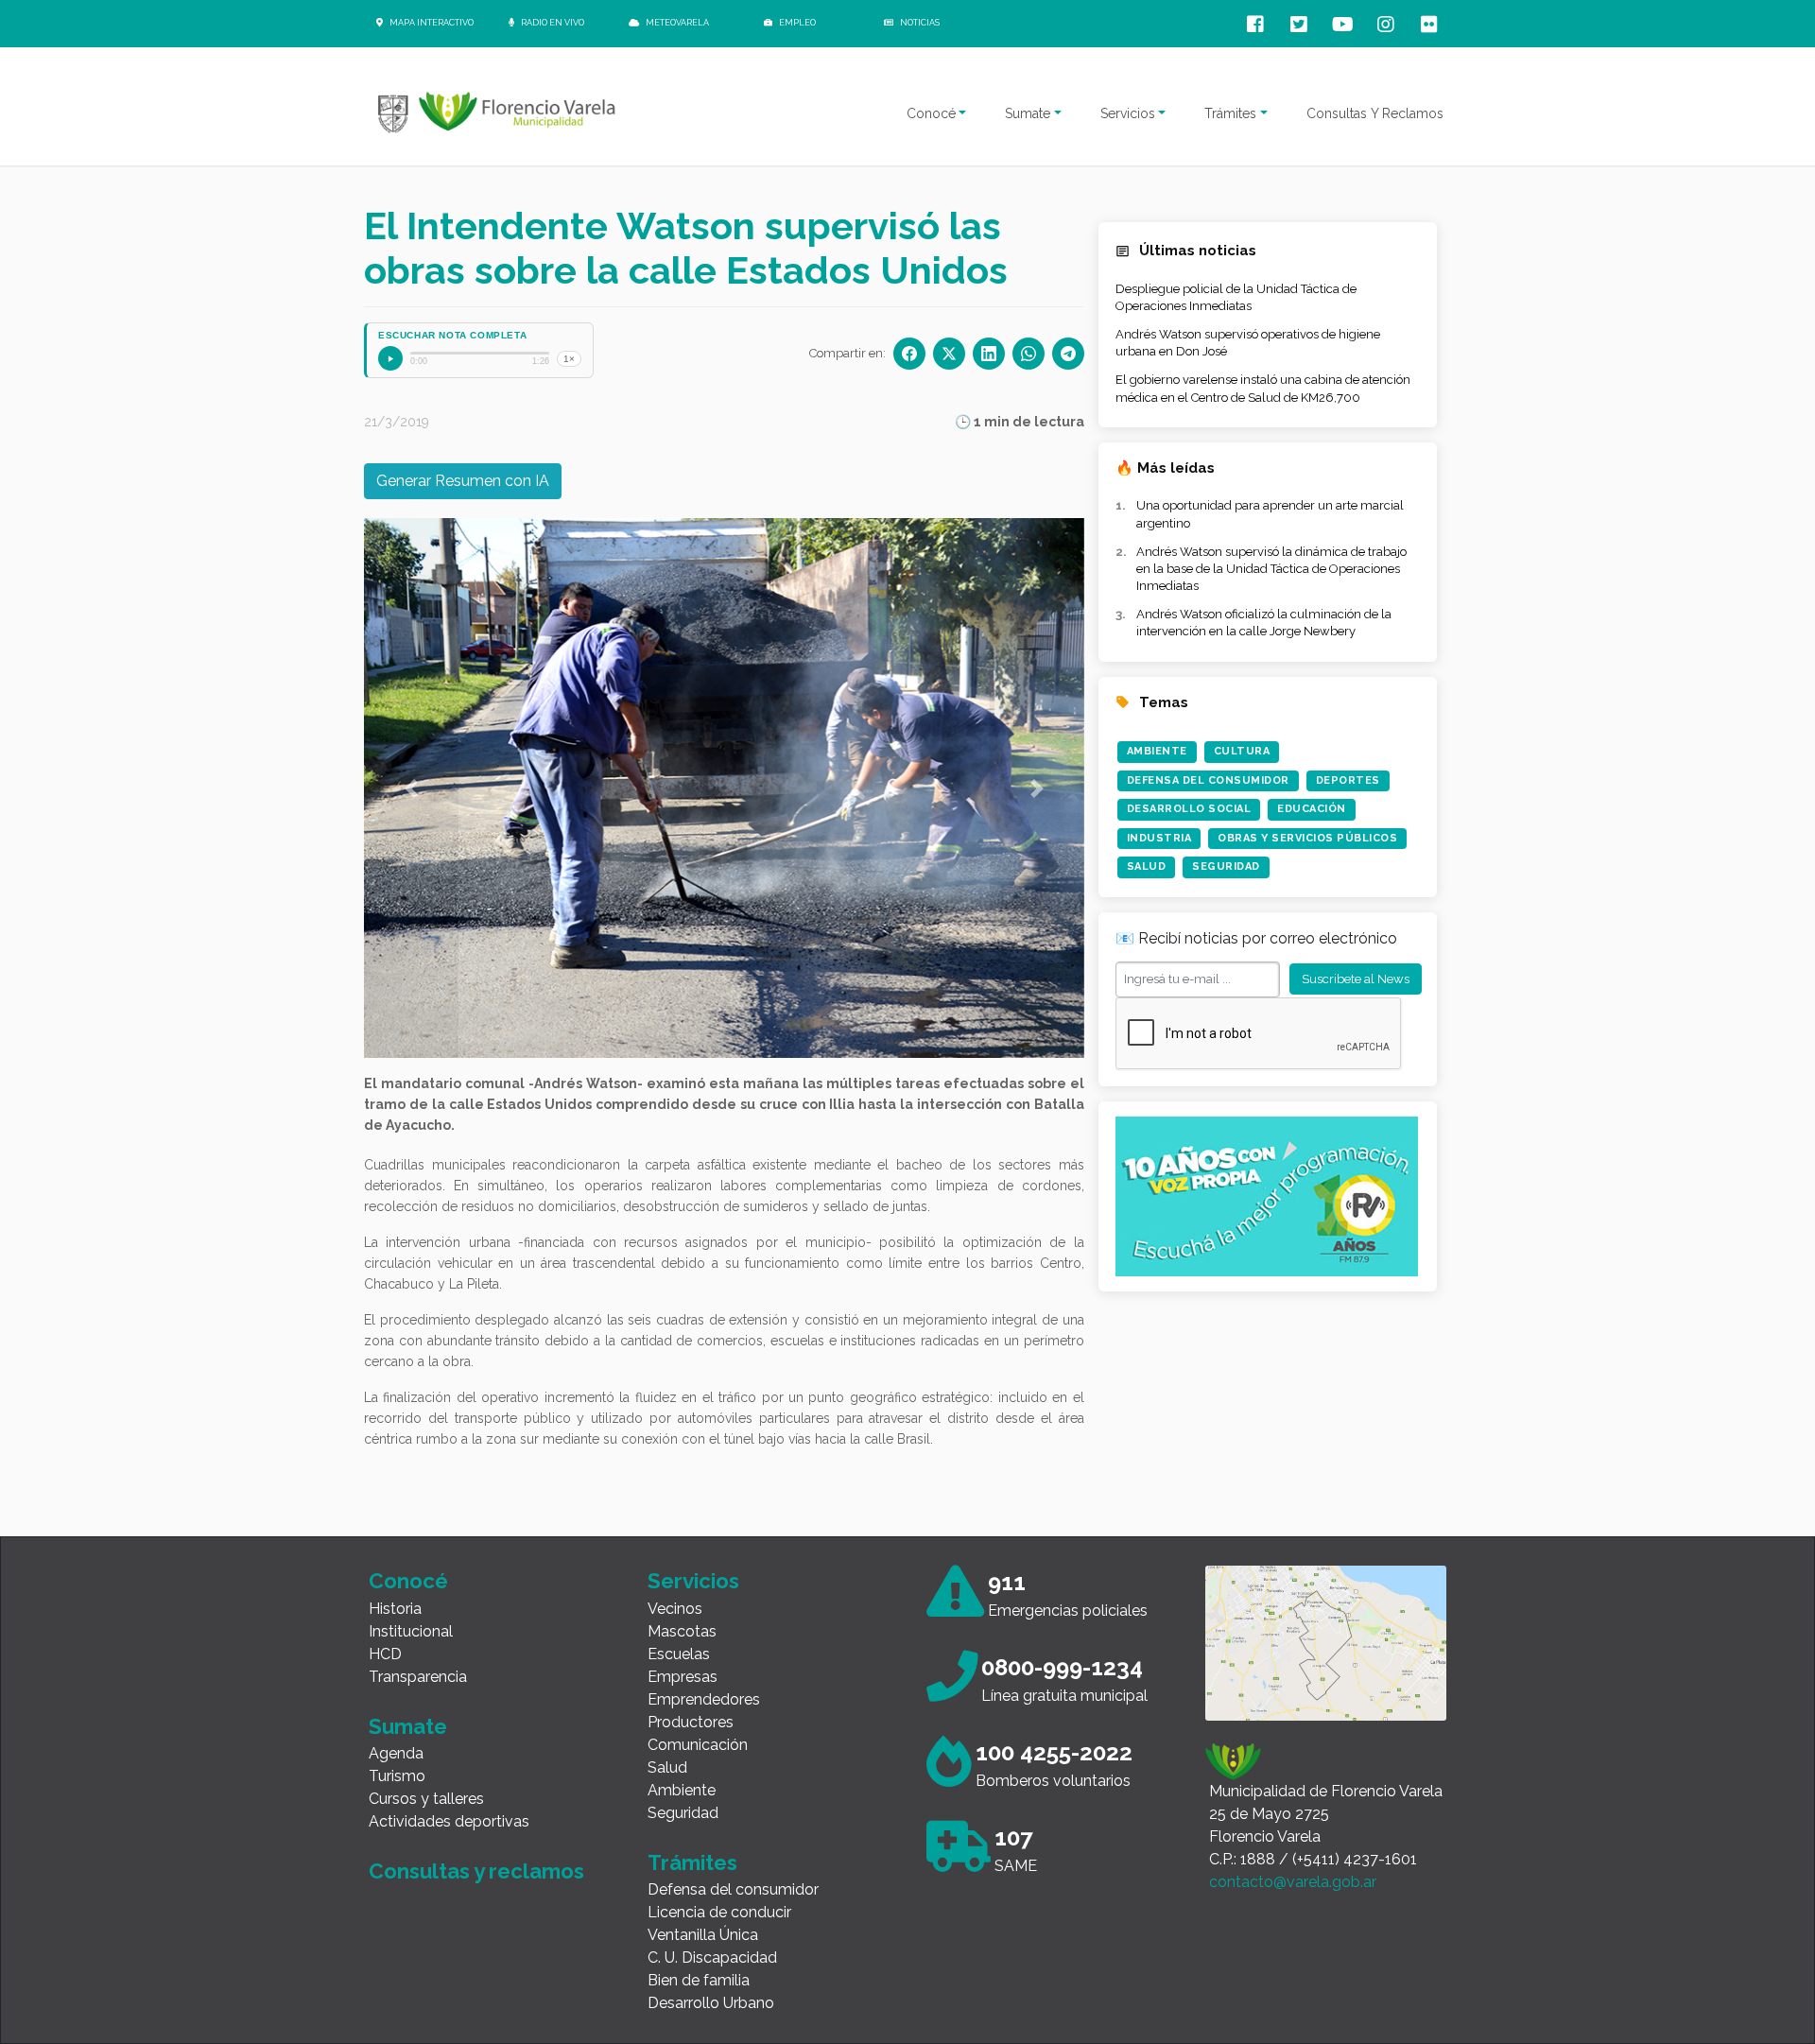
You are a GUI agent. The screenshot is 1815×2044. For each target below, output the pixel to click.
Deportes (1348, 780)
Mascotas (682, 1631)
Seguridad (1226, 866)
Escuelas (679, 1654)
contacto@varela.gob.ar (1293, 1882)
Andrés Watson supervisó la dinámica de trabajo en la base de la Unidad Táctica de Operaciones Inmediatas (1271, 569)
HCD (385, 1654)
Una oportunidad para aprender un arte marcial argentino (1270, 514)
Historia (395, 1609)
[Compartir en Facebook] (909, 354)
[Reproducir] (390, 358)
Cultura (1242, 751)
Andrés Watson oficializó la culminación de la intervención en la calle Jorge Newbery (1264, 623)
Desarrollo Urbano (711, 2003)
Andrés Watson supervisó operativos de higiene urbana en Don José (1248, 343)
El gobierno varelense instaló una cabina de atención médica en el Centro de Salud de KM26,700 (1263, 388)
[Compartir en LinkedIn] (989, 354)
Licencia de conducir (719, 1912)
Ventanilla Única (703, 1935)
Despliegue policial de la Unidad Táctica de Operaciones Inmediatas (1236, 297)
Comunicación (698, 1745)
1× (569, 359)
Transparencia (418, 1677)
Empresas (683, 1677)
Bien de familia (699, 1980)
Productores (691, 1722)
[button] (411, 788)
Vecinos (675, 1609)
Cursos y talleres (426, 1799)
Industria (1159, 838)
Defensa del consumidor (733, 1889)
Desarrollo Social (1189, 809)
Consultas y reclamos (476, 1871)
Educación (1312, 809)
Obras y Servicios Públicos (1307, 838)
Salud (1147, 866)
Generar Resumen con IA (463, 481)
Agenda (396, 1753)
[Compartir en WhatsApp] (1028, 354)
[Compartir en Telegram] (1068, 354)
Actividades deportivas (449, 1821)
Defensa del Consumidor (1208, 780)
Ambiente (1157, 751)
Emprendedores (704, 1699)
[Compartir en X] (949, 354)
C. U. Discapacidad (712, 1957)
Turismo (397, 1776)
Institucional (411, 1631)
